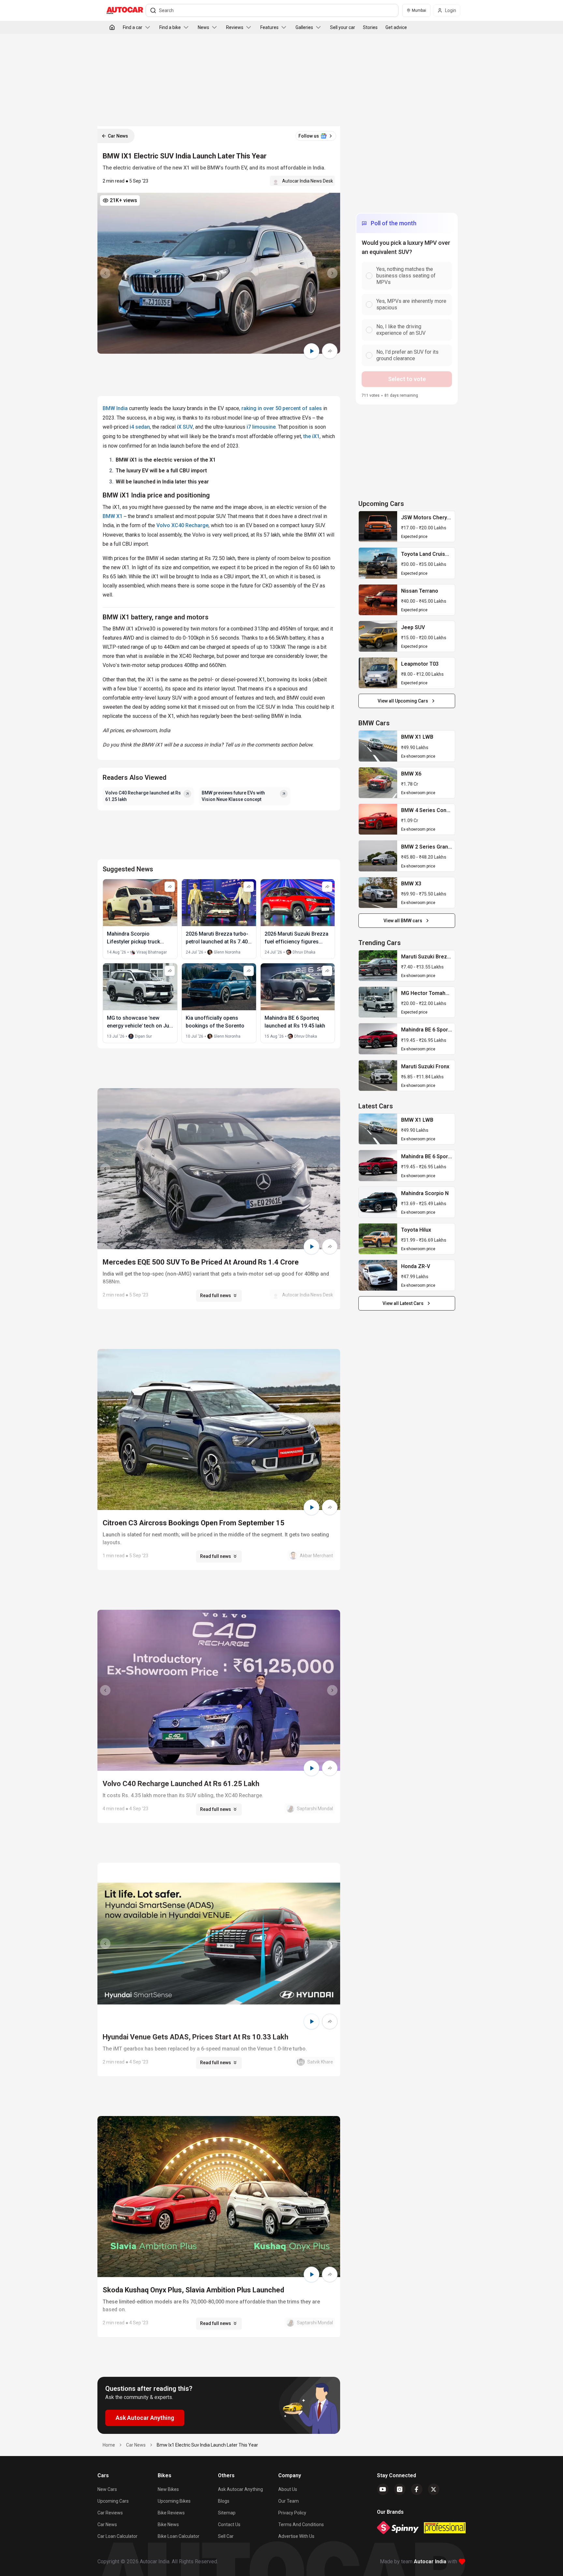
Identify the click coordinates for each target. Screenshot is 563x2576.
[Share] (330, 351)
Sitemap (227, 2513)
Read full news (216, 1295)
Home (109, 2445)
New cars (107, 2489)
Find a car (133, 27)
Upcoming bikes (174, 2501)
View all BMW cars (403, 921)
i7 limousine (261, 427)
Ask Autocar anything (240, 2489)
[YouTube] (383, 2489)
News (203, 27)
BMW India (115, 408)
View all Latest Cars (403, 1303)
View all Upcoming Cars (403, 701)
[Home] (112, 27)
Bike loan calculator (179, 2536)
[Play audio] (311, 351)
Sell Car (226, 2536)
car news (136, 2445)
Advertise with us (296, 2536)
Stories (370, 27)
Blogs (224, 2501)
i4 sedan (140, 427)
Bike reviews (171, 2513)
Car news (107, 2524)
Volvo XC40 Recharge (182, 525)
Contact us (229, 2524)
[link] (378, 526)
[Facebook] (417, 2489)
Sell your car (343, 27)
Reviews (235, 27)
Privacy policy (292, 2513)
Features (269, 27)
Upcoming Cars (113, 2501)
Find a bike (170, 27)
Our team (289, 2501)
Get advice (396, 27)
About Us (288, 2489)
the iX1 (311, 436)
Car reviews (110, 2513)
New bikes (168, 2489)
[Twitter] (434, 2489)
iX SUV (185, 427)
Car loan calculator (117, 2536)
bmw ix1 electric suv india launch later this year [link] (207, 2445)
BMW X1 (113, 516)
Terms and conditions (301, 2524)
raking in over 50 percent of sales (282, 408)
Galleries (304, 27)
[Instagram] (400, 2489)
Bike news (168, 2524)
